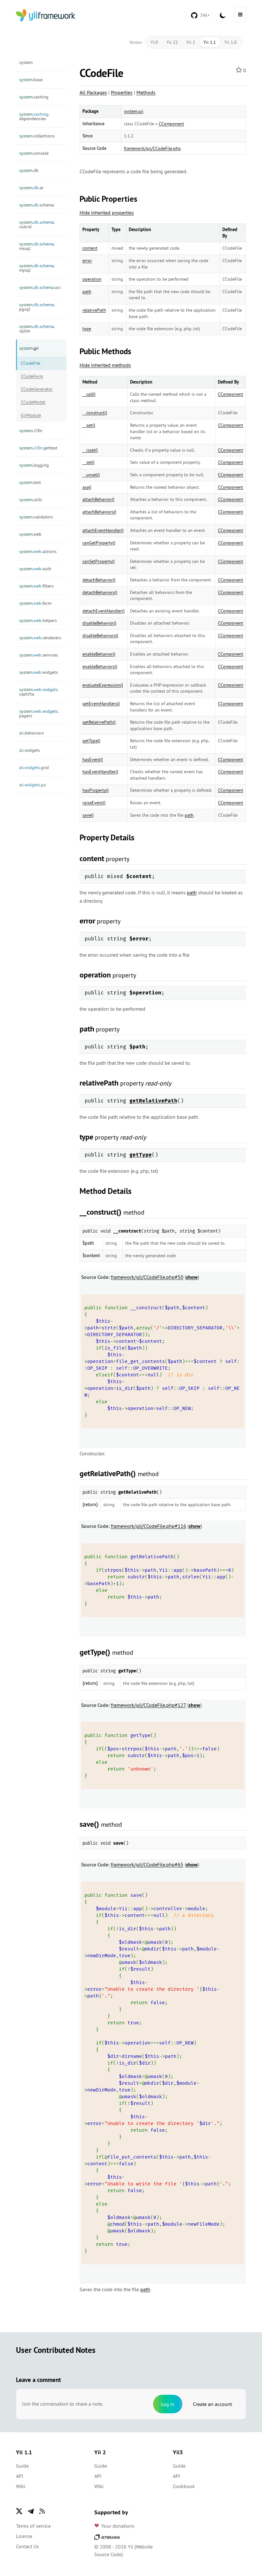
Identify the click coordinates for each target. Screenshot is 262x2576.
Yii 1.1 (210, 42)
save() (88, 815)
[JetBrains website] (107, 2536)
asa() (87, 487)
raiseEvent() (94, 803)
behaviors (31, 733)
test (30, 482)
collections (37, 136)
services (39, 655)
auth (35, 569)
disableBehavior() (99, 623)
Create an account (212, 2404)
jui (33, 785)
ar (31, 188)
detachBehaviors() (100, 592)
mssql (37, 246)
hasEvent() (93, 759)
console (34, 153)
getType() (91, 741)
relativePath (94, 310)
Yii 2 (191, 42)
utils (31, 500)
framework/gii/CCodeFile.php (152, 148)
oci (40, 287)
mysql (37, 268)
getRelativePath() (99, 722)
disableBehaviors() (100, 635)
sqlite (37, 329)
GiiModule (31, 415)
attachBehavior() (98, 499)
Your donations (118, 2526)
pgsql (37, 307)
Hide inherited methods (105, 365)
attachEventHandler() (103, 530)
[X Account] (19, 2511)
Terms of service (33, 2526)
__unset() (91, 475)
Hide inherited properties (107, 213)
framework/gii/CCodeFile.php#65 (147, 1864)
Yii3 (154, 42)
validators (36, 517)
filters (36, 586)
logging (34, 465)
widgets (39, 672)
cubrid (37, 224)
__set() (89, 462)
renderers (40, 638)
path (87, 292)
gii (29, 348)
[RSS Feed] (42, 2511)
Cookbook (184, 2486)
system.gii (134, 111)
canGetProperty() (99, 543)
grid (34, 767)
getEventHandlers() (101, 704)
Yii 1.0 (231, 42)
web (30, 534)
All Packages (93, 92)
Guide (22, 2466)
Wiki (21, 2486)
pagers (39, 713)
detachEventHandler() (104, 611)
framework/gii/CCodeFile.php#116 (149, 1526)
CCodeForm (32, 376)
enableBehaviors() (100, 666)
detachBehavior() (99, 580)
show (192, 1277)
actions (38, 551)
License (24, 2536)
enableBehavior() (99, 654)
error (87, 261)
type (87, 329)
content (90, 248)
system (26, 62)
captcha (39, 692)
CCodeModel (33, 402)
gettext (38, 448)
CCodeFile (31, 363)
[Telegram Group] (31, 2511)
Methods (146, 92)
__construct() (95, 413)
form (35, 603)
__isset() (90, 450)
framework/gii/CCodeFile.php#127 (148, 1705)
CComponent (171, 124)
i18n (31, 431)
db (29, 170)
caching (34, 97)
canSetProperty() (99, 561)
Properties (122, 92)
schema (37, 205)
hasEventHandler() (100, 772)
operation (92, 279)
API (20, 2476)
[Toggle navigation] (240, 15)
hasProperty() (96, 790)
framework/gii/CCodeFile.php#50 (147, 1277)
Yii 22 (172, 42)
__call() (89, 394)
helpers (38, 620)
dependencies (34, 116)
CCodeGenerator (37, 389)
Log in (168, 2404)
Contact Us (27, 2546)
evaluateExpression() (103, 685)
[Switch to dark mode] (223, 15)
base (31, 80)
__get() (89, 425)
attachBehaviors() (99, 512)
